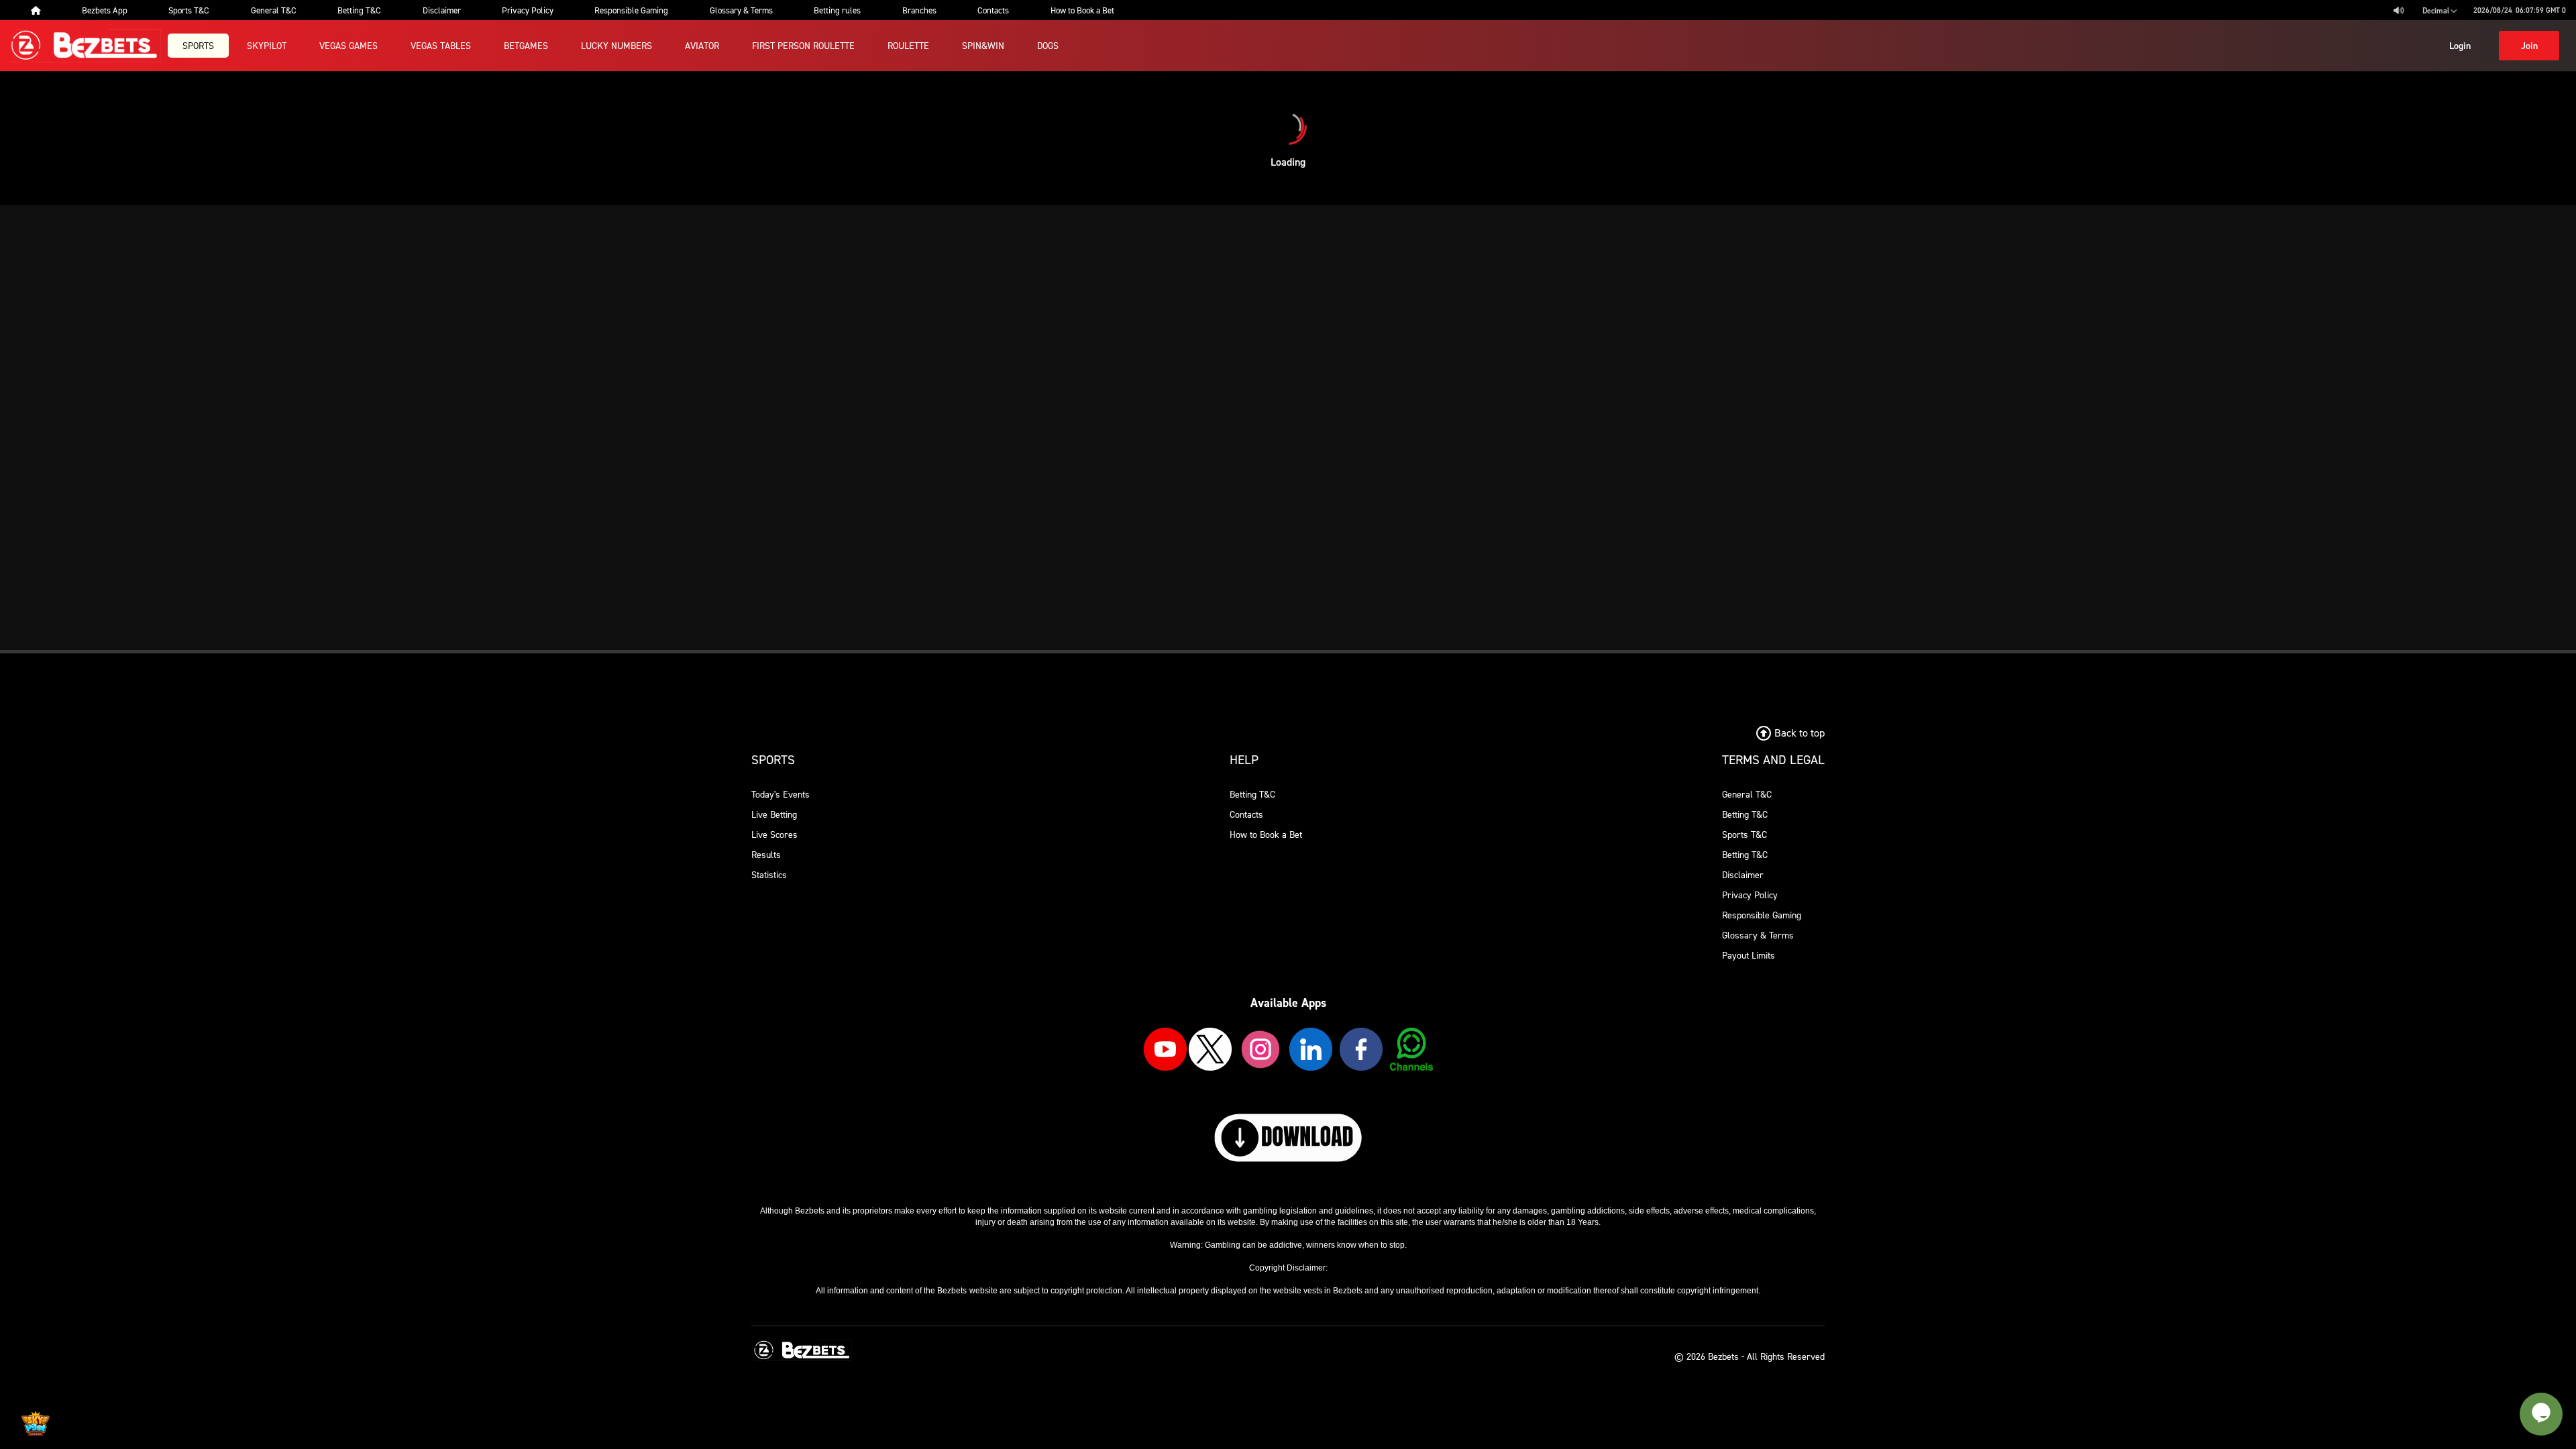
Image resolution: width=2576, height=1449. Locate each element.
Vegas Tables (441, 45)
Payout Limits (1749, 955)
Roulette (908, 45)
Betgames (526, 45)
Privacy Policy (1750, 895)
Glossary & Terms (1758, 935)
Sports (198, 45)
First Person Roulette (803, 45)
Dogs (1048, 45)
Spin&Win (983, 45)
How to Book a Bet (1266, 834)
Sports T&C (1745, 834)
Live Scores (774, 834)
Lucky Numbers (616, 45)
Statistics (769, 874)
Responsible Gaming (1762, 915)
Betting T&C (1252, 794)
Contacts (1246, 814)
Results (766, 854)
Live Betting (774, 814)
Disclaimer (1743, 874)
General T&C (1747, 794)
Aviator (702, 45)
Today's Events (781, 794)
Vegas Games (348, 45)
